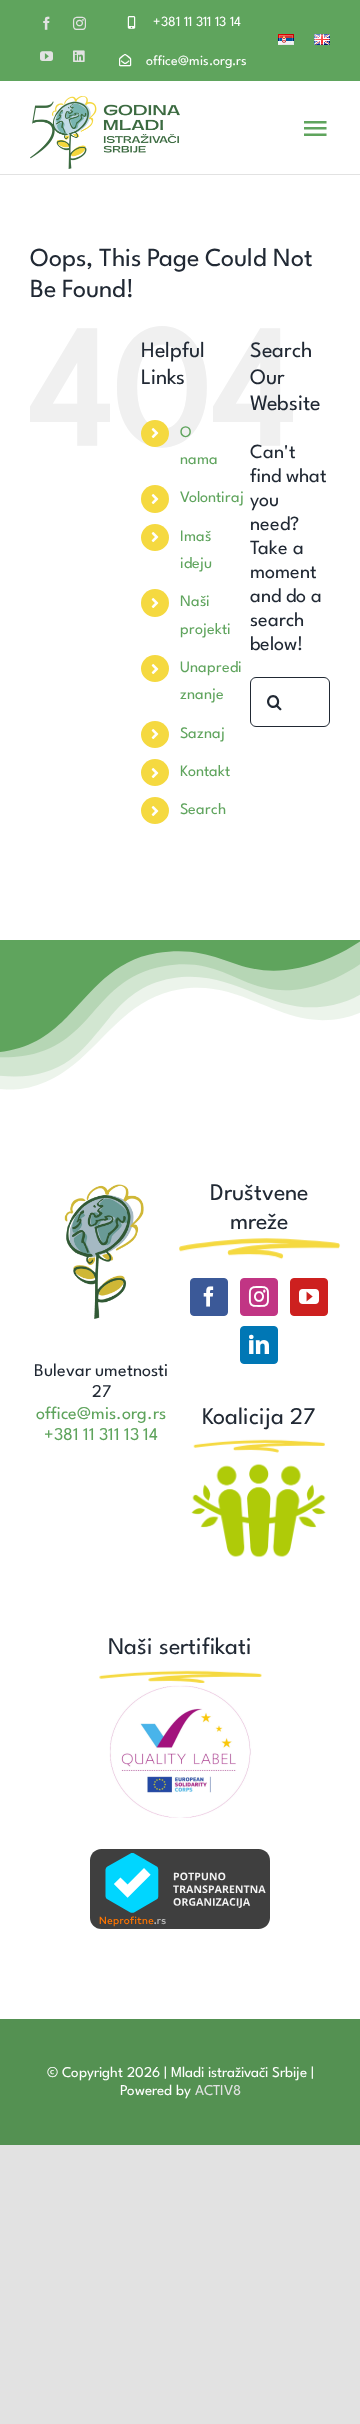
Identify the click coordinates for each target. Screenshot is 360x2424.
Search (203, 810)
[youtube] (46, 56)
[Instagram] (259, 1297)
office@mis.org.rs (196, 61)
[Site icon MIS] (101, 1190)
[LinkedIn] (259, 1345)
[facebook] (46, 23)
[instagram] (79, 23)
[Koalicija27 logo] (258, 1467)
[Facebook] (209, 1297)
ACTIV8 (218, 2091)
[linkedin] (78, 56)
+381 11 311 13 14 (197, 22)
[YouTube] (309, 1297)
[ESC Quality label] (180, 1693)
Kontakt (205, 772)
